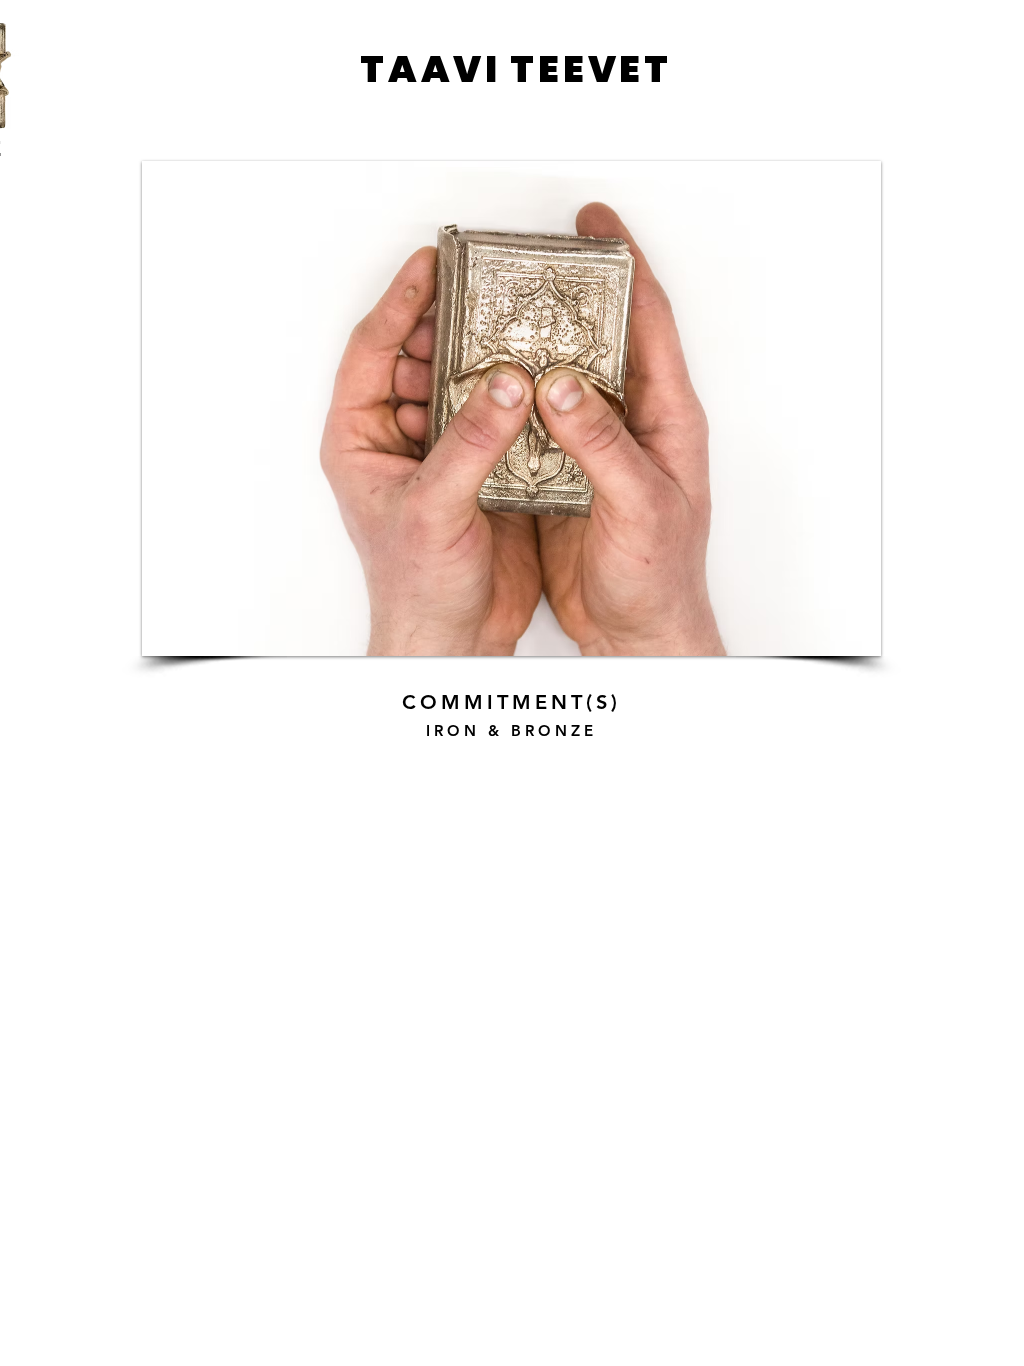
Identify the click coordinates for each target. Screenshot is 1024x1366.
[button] (511, 408)
